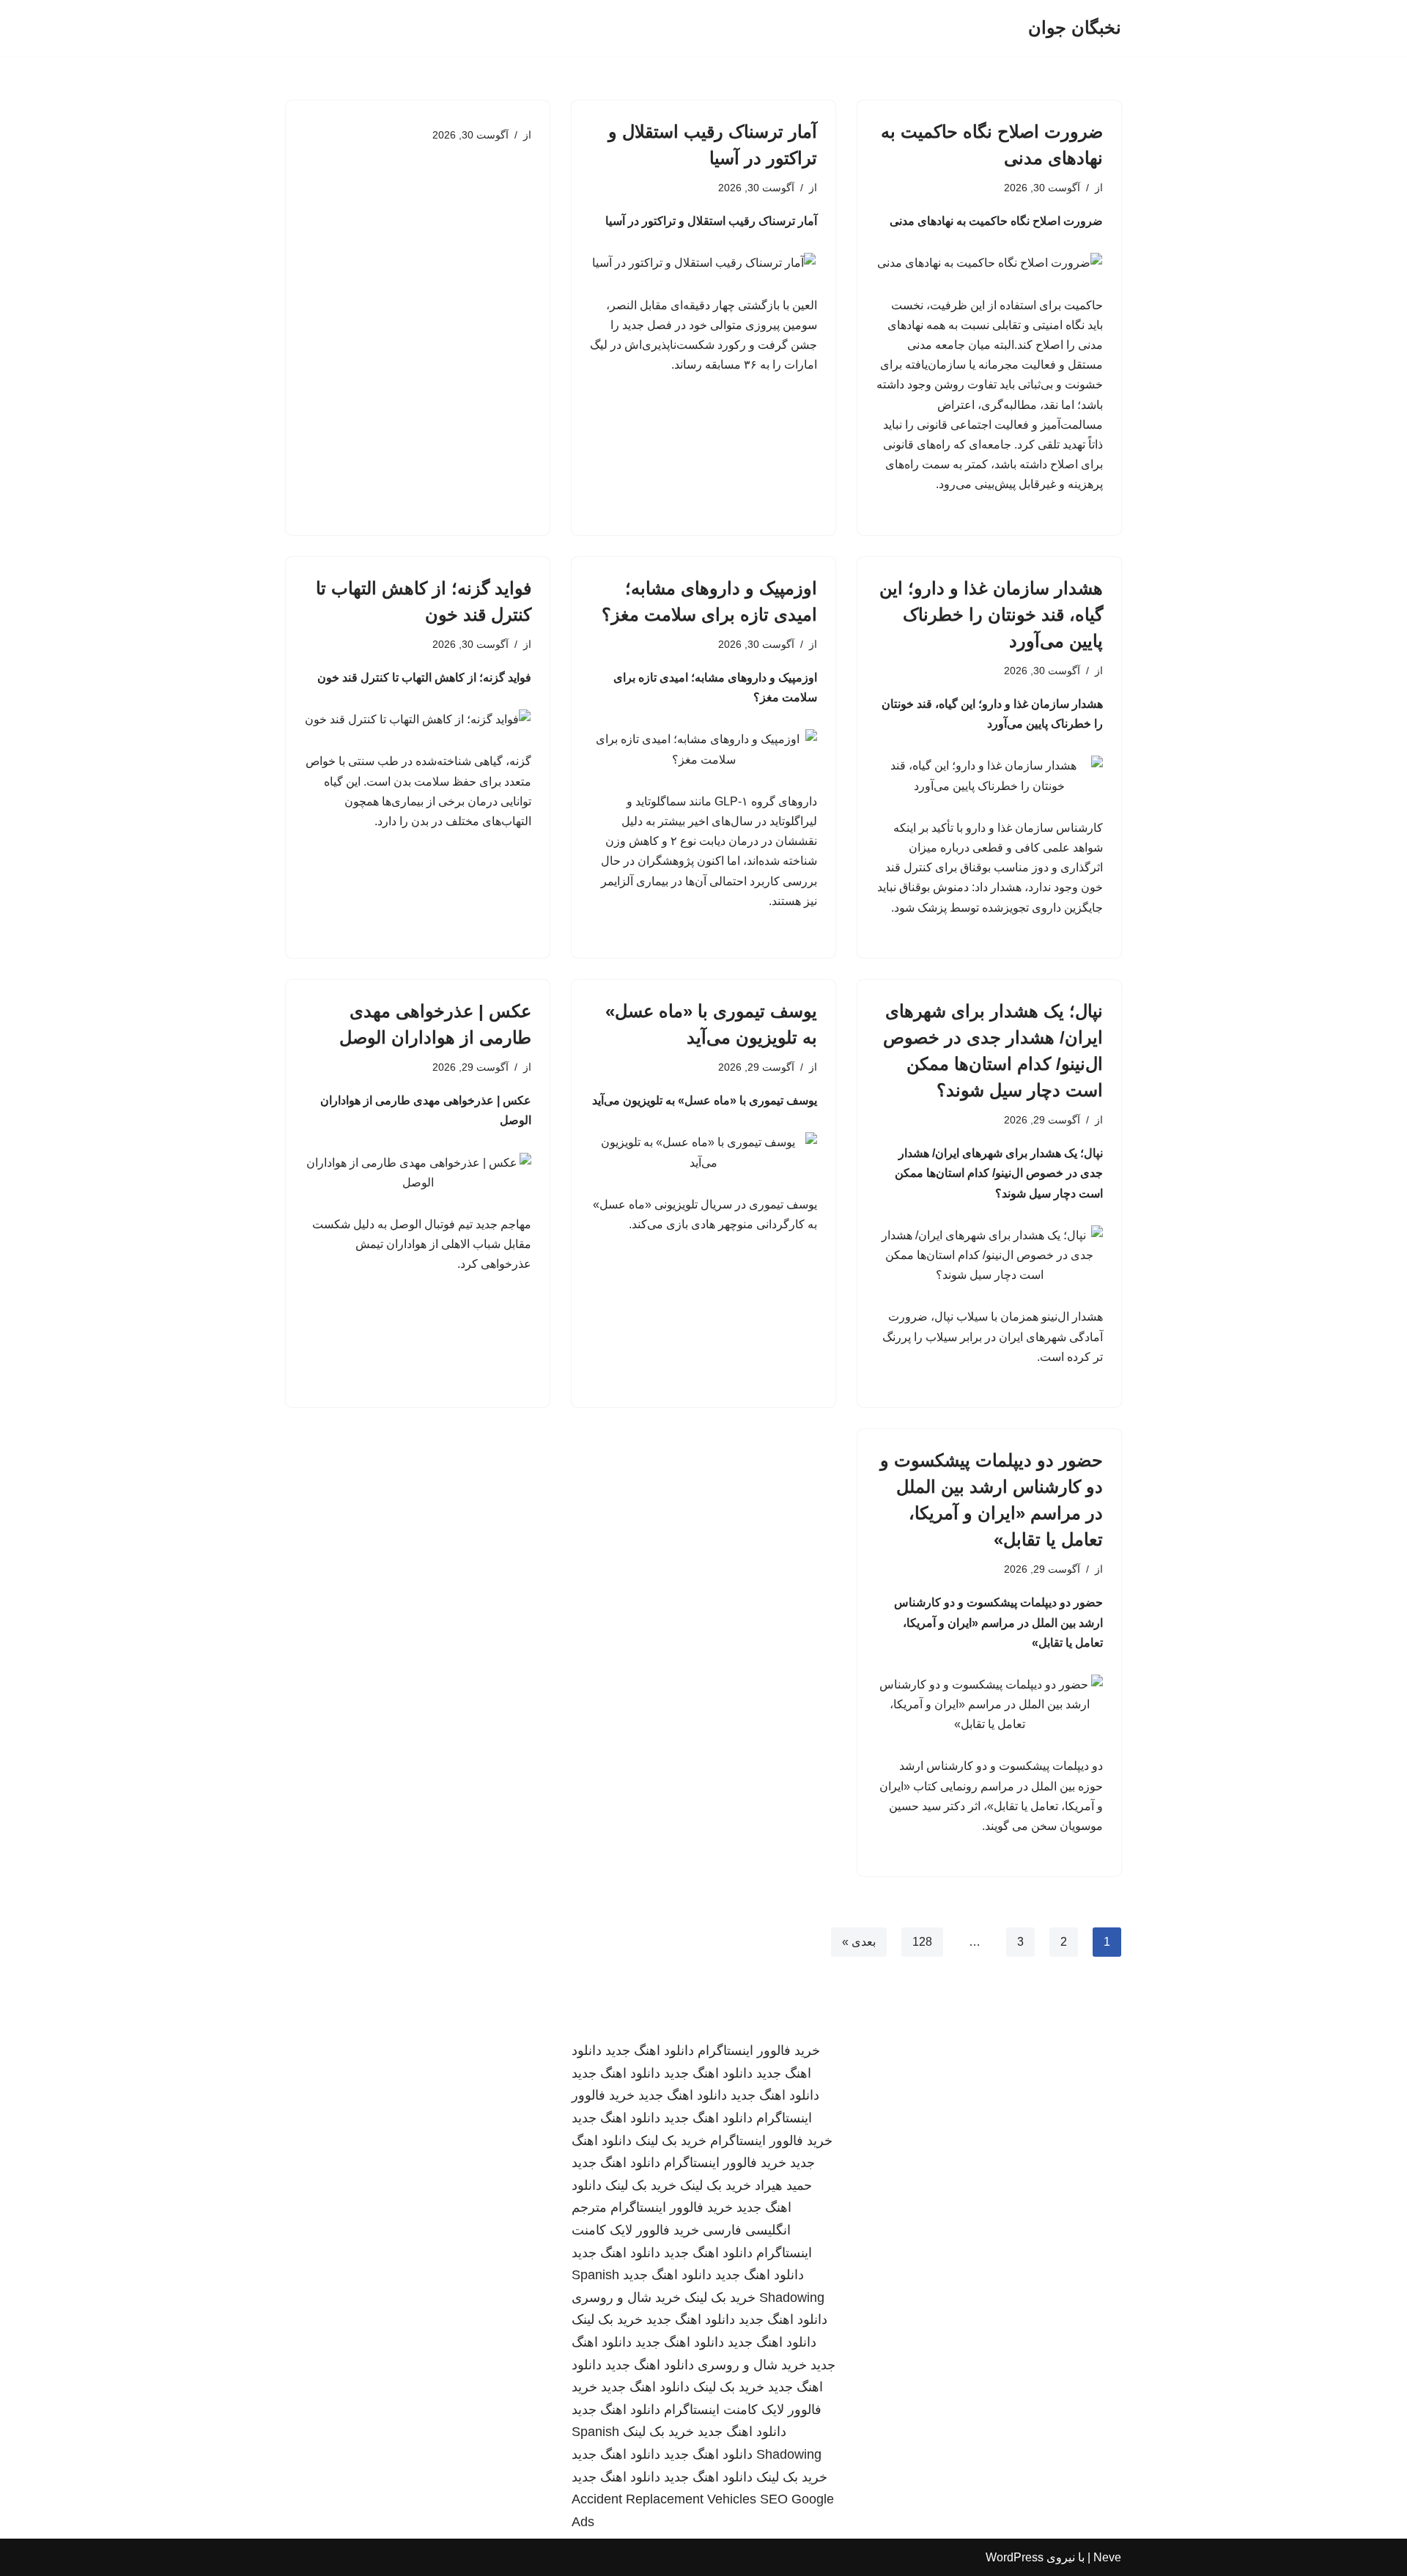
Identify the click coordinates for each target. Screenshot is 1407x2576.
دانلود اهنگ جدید (650, 2051)
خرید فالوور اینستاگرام (759, 2051)
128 (922, 1942)
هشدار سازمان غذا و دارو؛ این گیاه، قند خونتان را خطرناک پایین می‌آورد (991, 615)
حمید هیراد (783, 2185)
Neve (1107, 2557)
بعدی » (859, 1942)
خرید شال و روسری (626, 2298)
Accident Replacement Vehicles (664, 2499)
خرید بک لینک (671, 2141)
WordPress (1015, 2557)
